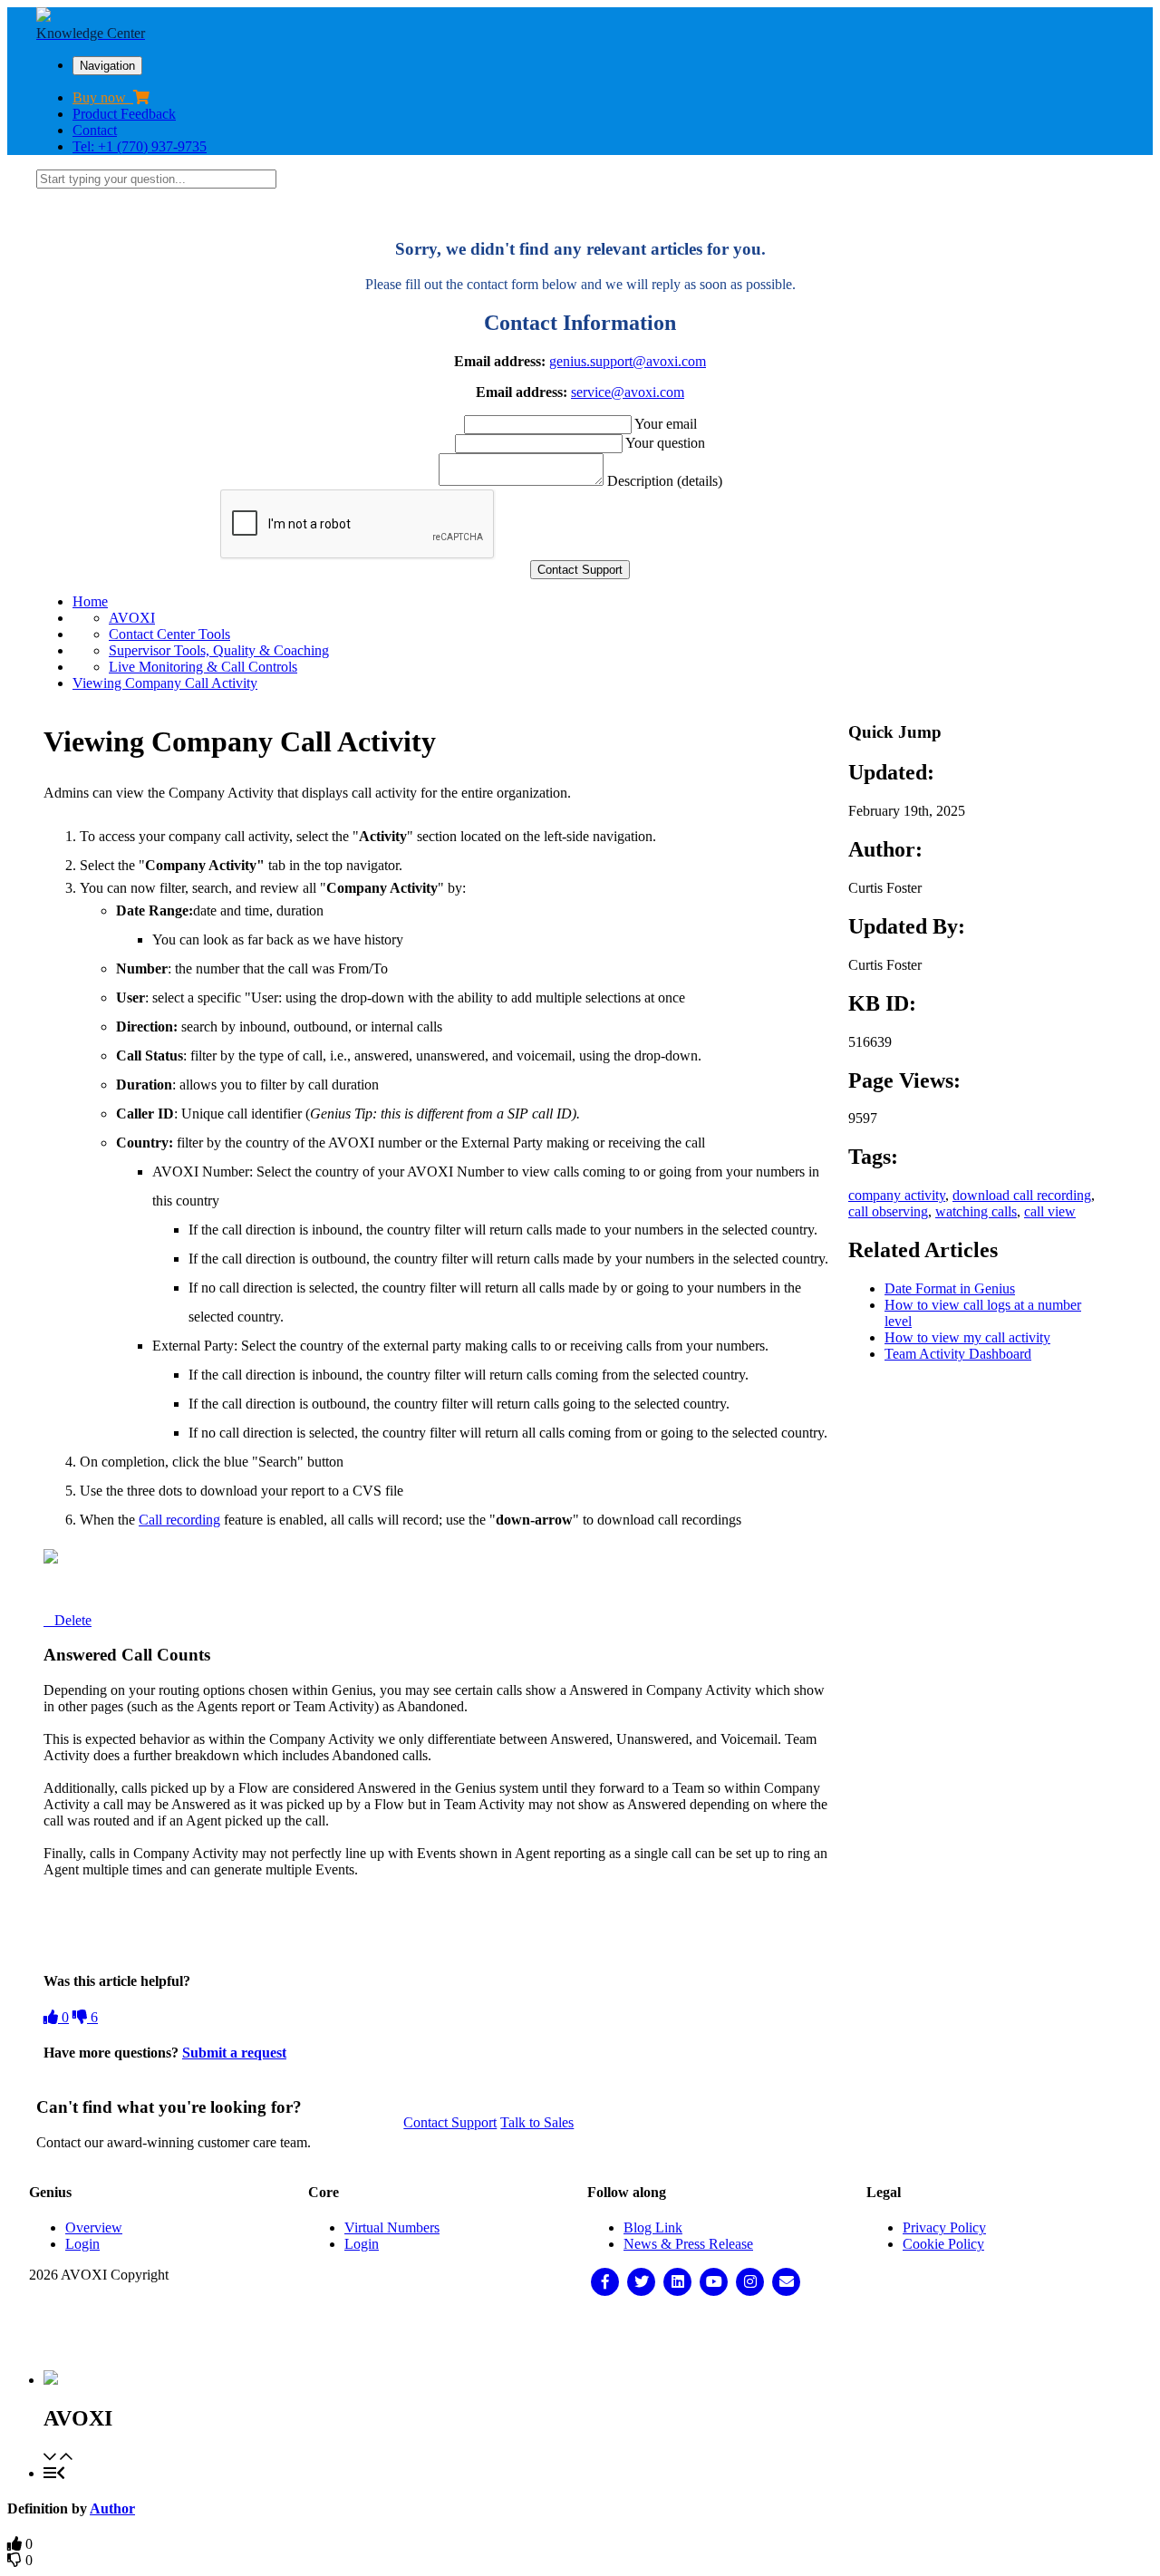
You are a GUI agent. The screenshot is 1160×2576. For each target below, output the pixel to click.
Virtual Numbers (392, 2227)
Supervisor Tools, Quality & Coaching (219, 650)
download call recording (1022, 1195)
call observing (888, 1211)
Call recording (179, 1520)
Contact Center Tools (169, 634)
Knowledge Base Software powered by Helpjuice (580, 2334)
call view (1050, 1211)
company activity (897, 1195)
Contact (95, 130)
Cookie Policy (943, 2244)
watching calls (976, 1211)
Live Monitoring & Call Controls (203, 667)
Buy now (103, 97)
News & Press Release (688, 2244)
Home (90, 601)
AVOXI (132, 618)
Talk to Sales (537, 2122)
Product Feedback (124, 114)
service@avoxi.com (628, 392)
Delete (73, 1620)
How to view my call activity (967, 1337)
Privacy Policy (944, 2227)
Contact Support (450, 2122)
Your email (666, 424)
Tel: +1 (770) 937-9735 (140, 146)
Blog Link (653, 2227)
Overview (94, 2227)
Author (112, 2508)
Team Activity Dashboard (958, 1354)
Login (82, 2244)
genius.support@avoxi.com (628, 361)
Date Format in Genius (950, 1288)
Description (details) (665, 481)
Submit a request (234, 2053)
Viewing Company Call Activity (165, 683)
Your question (665, 443)
